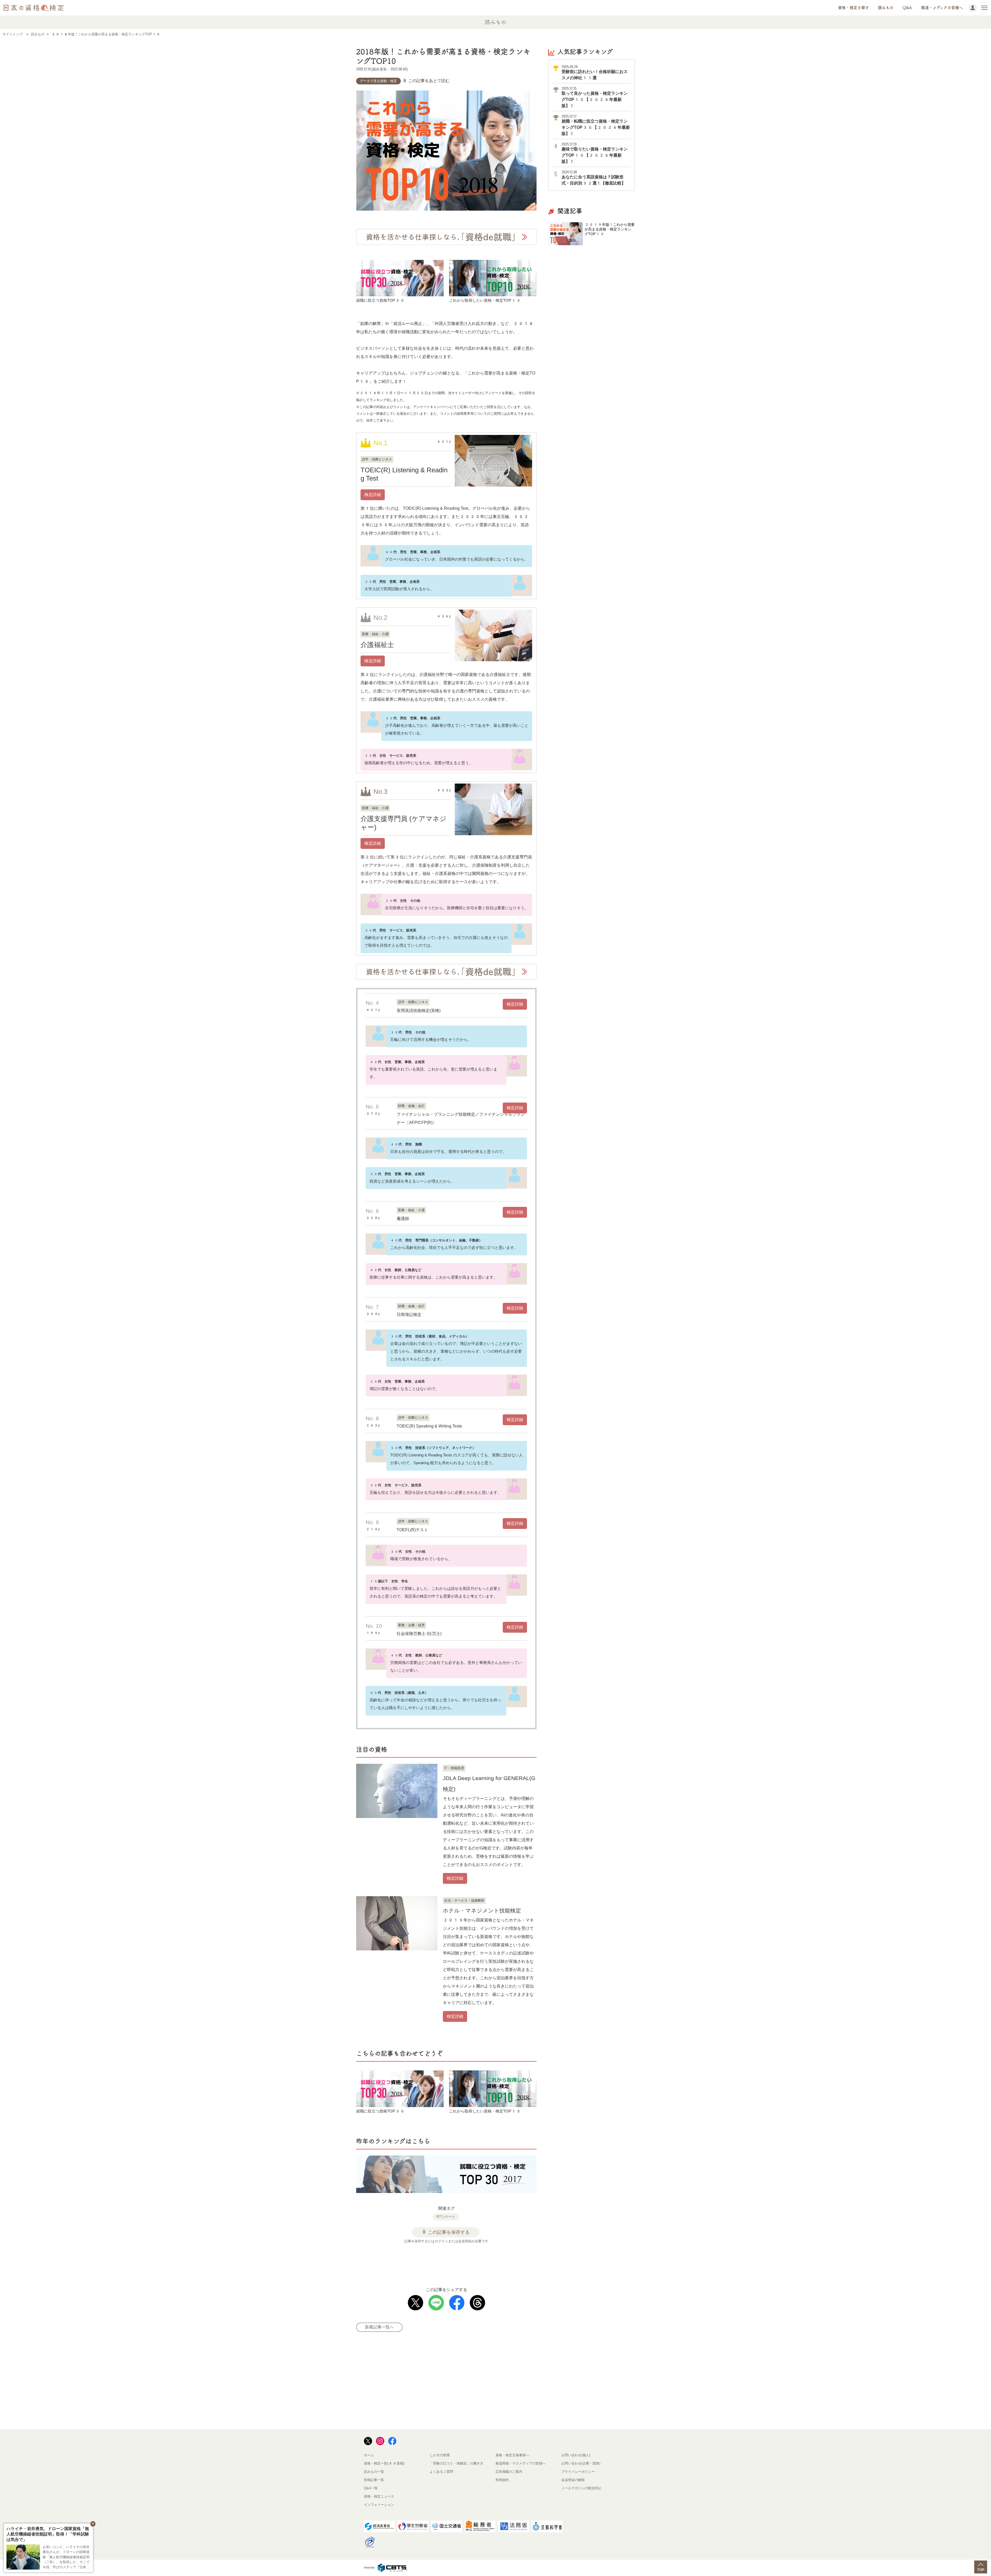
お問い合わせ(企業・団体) (581, 2463)
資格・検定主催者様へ (512, 2455)
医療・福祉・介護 (375, 634)
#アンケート (446, 2217)
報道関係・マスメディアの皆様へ (521, 2463)
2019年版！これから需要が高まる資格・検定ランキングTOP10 (610, 229)
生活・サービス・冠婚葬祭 (464, 1900)
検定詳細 (373, 495)
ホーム (369, 2455)
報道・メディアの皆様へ (942, 8)
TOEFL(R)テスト (412, 1530)
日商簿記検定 (409, 1315)
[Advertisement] (453, 2262)
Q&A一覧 (371, 2488)
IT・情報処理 (454, 1768)
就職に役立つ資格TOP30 (381, 300)
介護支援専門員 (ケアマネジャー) (403, 823)
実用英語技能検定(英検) (419, 1011)
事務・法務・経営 (411, 1625)
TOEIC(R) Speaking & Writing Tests (429, 1426)
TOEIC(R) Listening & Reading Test (404, 474)
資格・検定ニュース (379, 2496)
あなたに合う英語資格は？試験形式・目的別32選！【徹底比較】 (594, 178)
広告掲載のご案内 (509, 2472)
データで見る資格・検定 (378, 81)
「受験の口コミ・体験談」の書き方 (457, 2463)
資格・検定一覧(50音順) (384, 2463)
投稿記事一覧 (374, 2480)
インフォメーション (379, 2505)
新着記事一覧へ (379, 2327)
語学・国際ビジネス (377, 459)
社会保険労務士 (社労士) (419, 1634)
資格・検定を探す (853, 8)
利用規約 (502, 2480)
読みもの (886, 8)
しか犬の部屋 (440, 2455)
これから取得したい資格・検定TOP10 (485, 300)
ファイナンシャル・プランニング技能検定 (436, 1114)
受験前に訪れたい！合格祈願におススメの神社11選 (595, 72)
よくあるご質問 (441, 2472)
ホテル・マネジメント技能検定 (482, 1911)
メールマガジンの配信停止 (581, 2488)
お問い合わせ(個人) (576, 2455)
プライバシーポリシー (578, 2472)
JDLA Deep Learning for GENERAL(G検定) (489, 1784)
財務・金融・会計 (411, 1106)
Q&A (907, 8)
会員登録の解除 (573, 2480)
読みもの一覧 (374, 2472)
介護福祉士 (377, 645)
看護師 (403, 1219)
